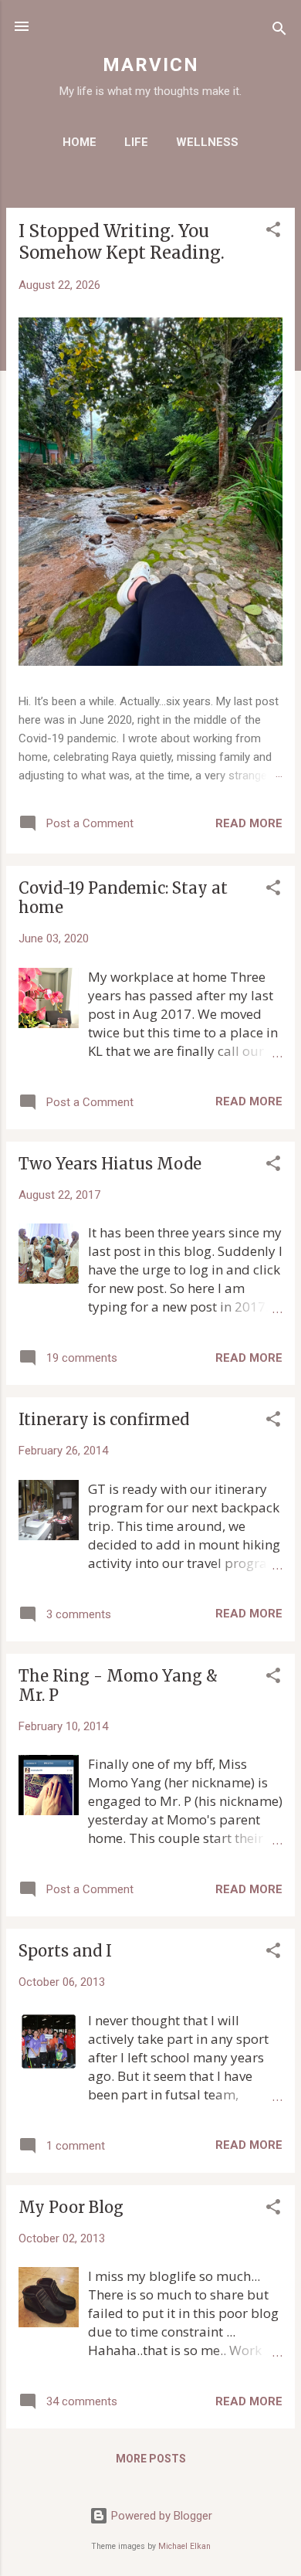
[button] (273, 232)
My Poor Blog (71, 2207)
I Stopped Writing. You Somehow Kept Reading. (122, 242)
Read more (249, 823)
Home (79, 142)
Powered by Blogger (160, 2516)
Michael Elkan (184, 2546)
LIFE (136, 142)
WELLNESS (207, 142)
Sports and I (65, 1951)
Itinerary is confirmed (104, 1419)
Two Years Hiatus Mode (110, 1164)
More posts (151, 2459)
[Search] (279, 31)
